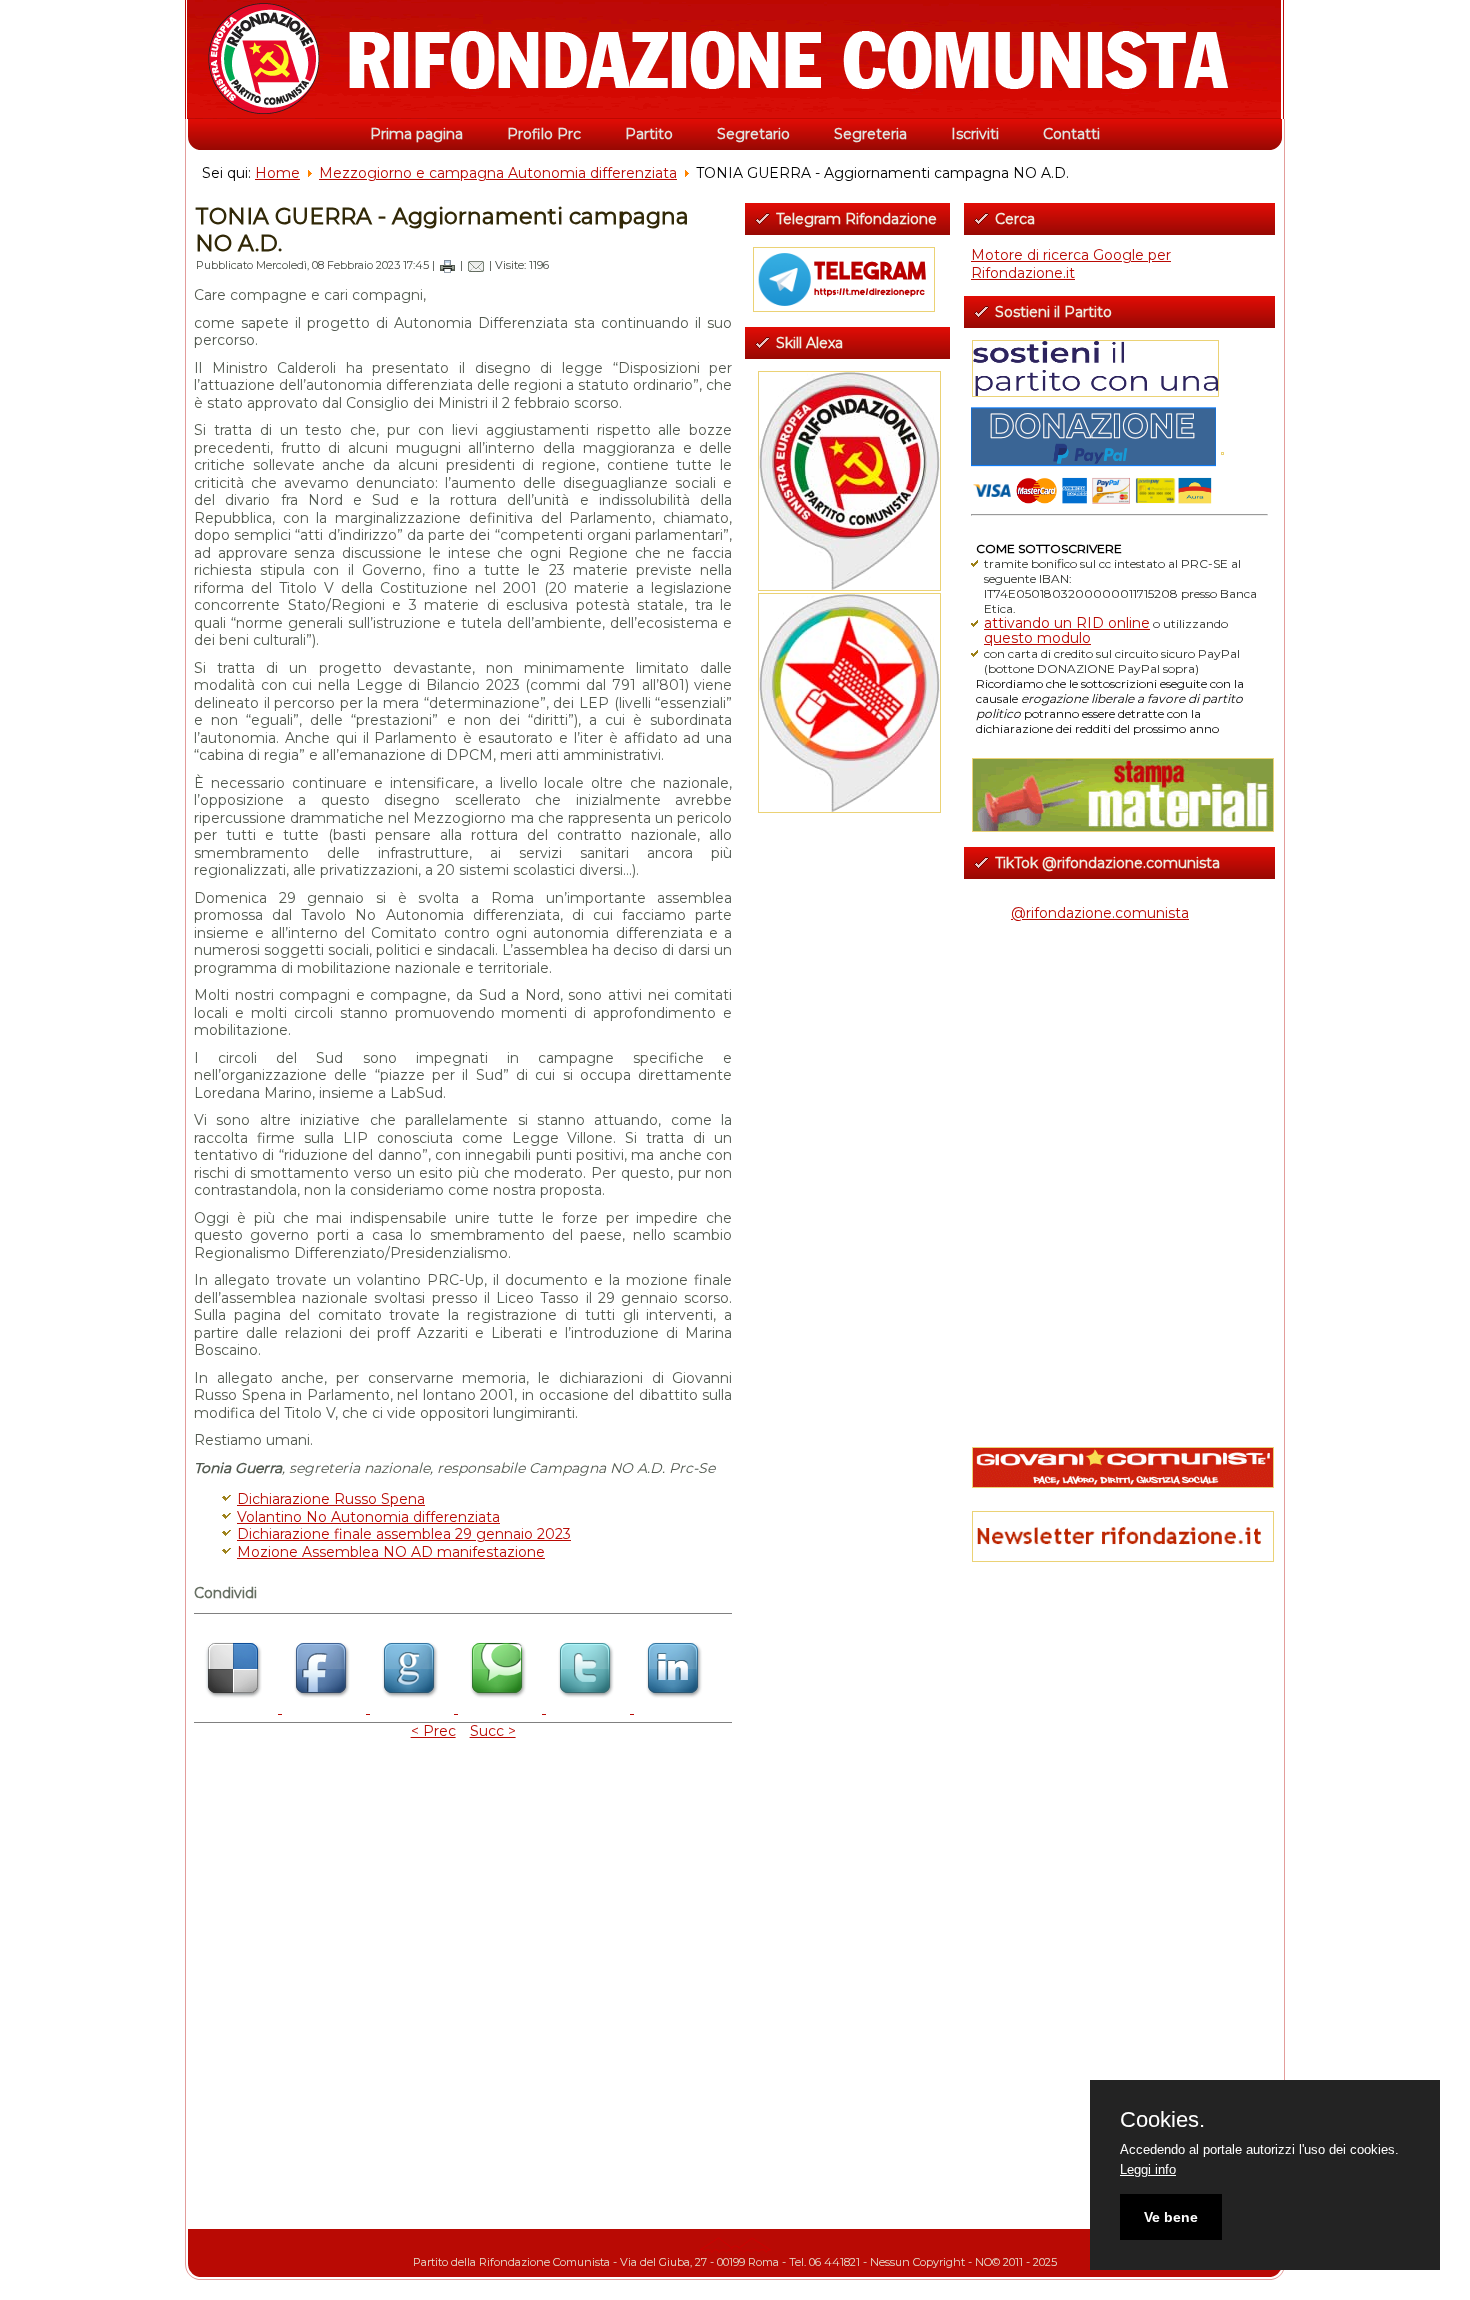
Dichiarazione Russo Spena (331, 1499)
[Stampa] (447, 265)
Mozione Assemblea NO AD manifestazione (391, 1552)
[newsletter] (1119, 1536)
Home (277, 173)
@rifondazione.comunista (1100, 913)
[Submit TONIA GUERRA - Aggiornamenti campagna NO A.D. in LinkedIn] (676, 1708)
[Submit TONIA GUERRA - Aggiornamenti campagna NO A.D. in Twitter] (590, 1708)
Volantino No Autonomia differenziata (368, 1517)
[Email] (476, 265)
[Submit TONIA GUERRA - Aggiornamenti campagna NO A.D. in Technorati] (502, 1708)
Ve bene (1171, 2217)
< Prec (433, 1731)
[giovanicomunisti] (1119, 1467)
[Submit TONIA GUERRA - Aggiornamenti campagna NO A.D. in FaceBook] (326, 1708)
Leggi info (1148, 2169)
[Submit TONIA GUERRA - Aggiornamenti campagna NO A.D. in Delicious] (238, 1708)
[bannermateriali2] (1119, 795)
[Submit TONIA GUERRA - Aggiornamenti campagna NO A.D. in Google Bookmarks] (414, 1708)
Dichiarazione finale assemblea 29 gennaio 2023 (404, 1534)
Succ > (493, 1731)
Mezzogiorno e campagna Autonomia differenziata (498, 173)
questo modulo (1037, 638)
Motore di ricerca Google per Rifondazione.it (1071, 264)
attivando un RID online (1067, 623)
